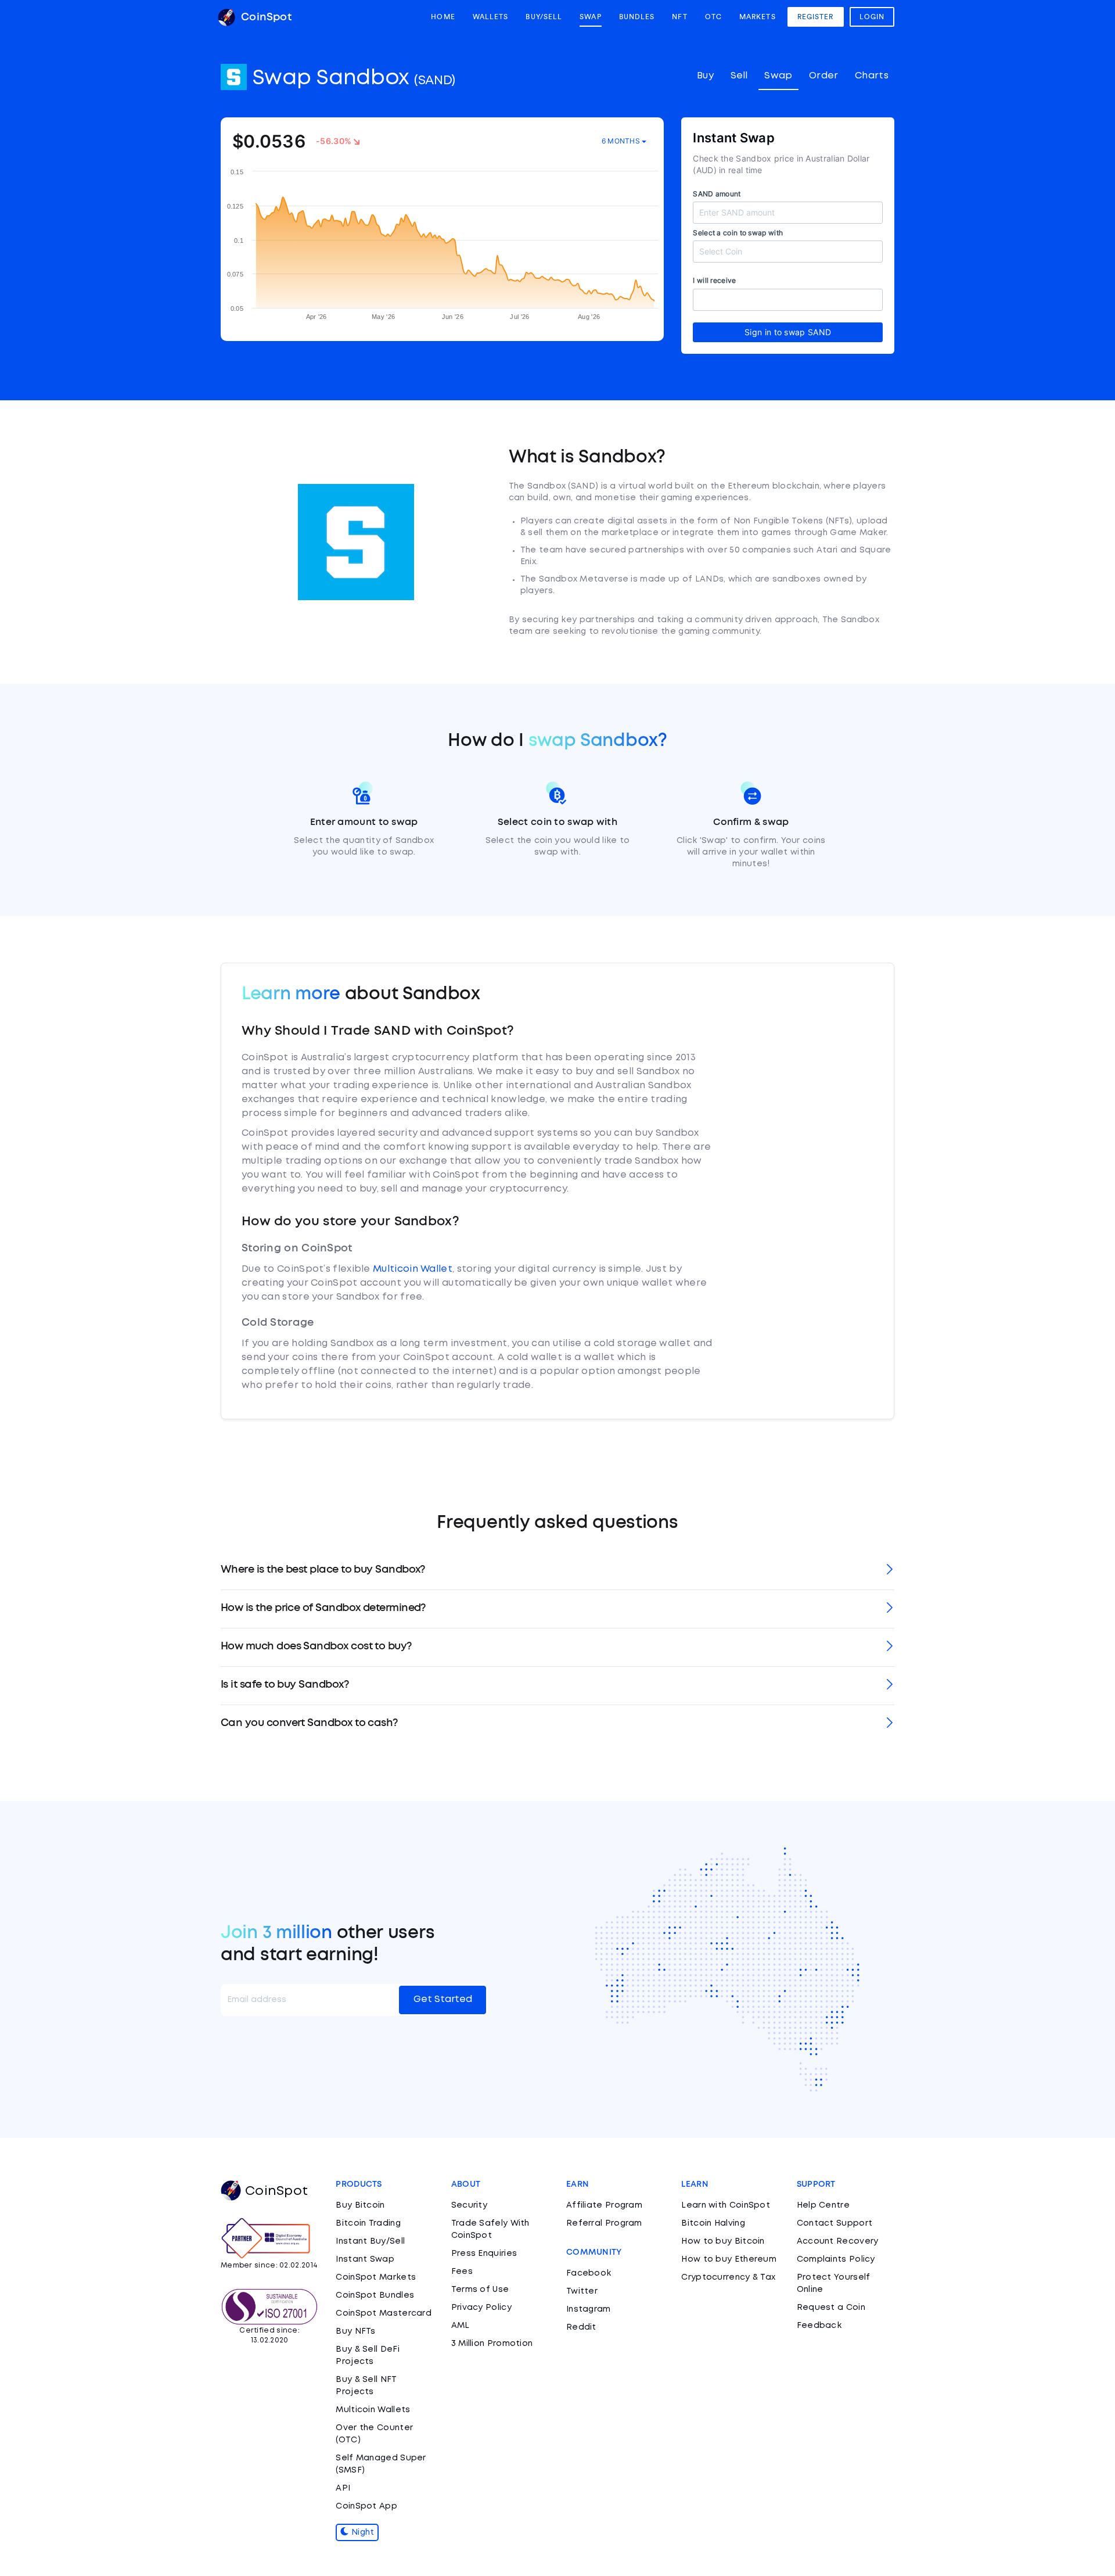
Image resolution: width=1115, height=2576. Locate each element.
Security (469, 2205)
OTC (713, 17)
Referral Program (604, 2223)
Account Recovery (838, 2241)
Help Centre (823, 2205)
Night (362, 2532)
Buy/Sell (544, 17)
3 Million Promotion (492, 2344)
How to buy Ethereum (729, 2259)
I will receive (714, 280)
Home (443, 17)
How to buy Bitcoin (723, 2241)
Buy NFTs (355, 2331)
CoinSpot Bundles (375, 2295)
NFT (679, 17)
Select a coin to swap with (738, 233)
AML (461, 2326)
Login (872, 17)
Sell (739, 76)
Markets (758, 17)
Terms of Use (480, 2290)
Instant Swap (365, 2259)
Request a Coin (831, 2308)
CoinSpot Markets (376, 2277)
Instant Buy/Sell (370, 2241)
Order (824, 76)
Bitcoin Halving (713, 2223)
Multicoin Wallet (413, 1269)
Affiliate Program (604, 2205)
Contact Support (835, 2223)
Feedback (819, 2326)
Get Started (443, 1999)
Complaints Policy (836, 2259)
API (343, 2488)
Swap (590, 17)
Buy (705, 76)
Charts (872, 76)
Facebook (589, 2273)
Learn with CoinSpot (726, 2205)
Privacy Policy (481, 2308)
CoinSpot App (366, 2506)
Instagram (589, 2309)
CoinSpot (265, 17)
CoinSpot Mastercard (384, 2313)
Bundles (637, 17)
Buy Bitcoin (360, 2205)
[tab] (557, 1571)
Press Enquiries (484, 2254)
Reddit (581, 2327)
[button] (557, 1571)
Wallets (491, 17)
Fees (462, 2272)
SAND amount (717, 194)
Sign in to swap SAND (788, 332)
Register (816, 17)
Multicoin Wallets (373, 2410)
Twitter (582, 2291)
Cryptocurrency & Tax (728, 2277)
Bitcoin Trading (368, 2223)
